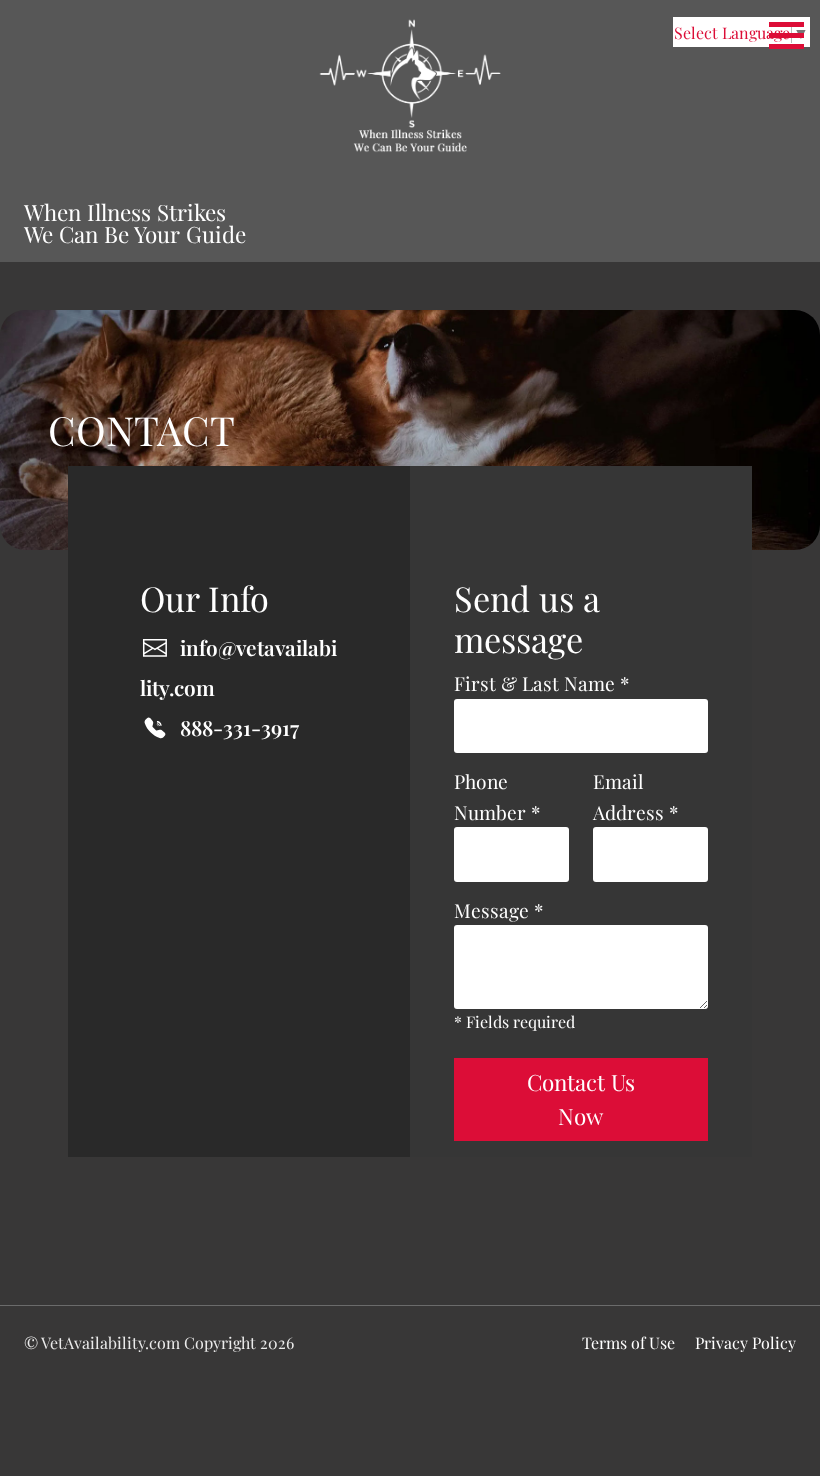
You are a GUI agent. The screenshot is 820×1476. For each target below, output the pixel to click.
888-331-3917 (239, 727)
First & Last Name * (541, 683)
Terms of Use (628, 1342)
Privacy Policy (745, 1342)
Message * (498, 910)
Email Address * (635, 796)
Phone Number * (497, 796)
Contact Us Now (581, 1099)
